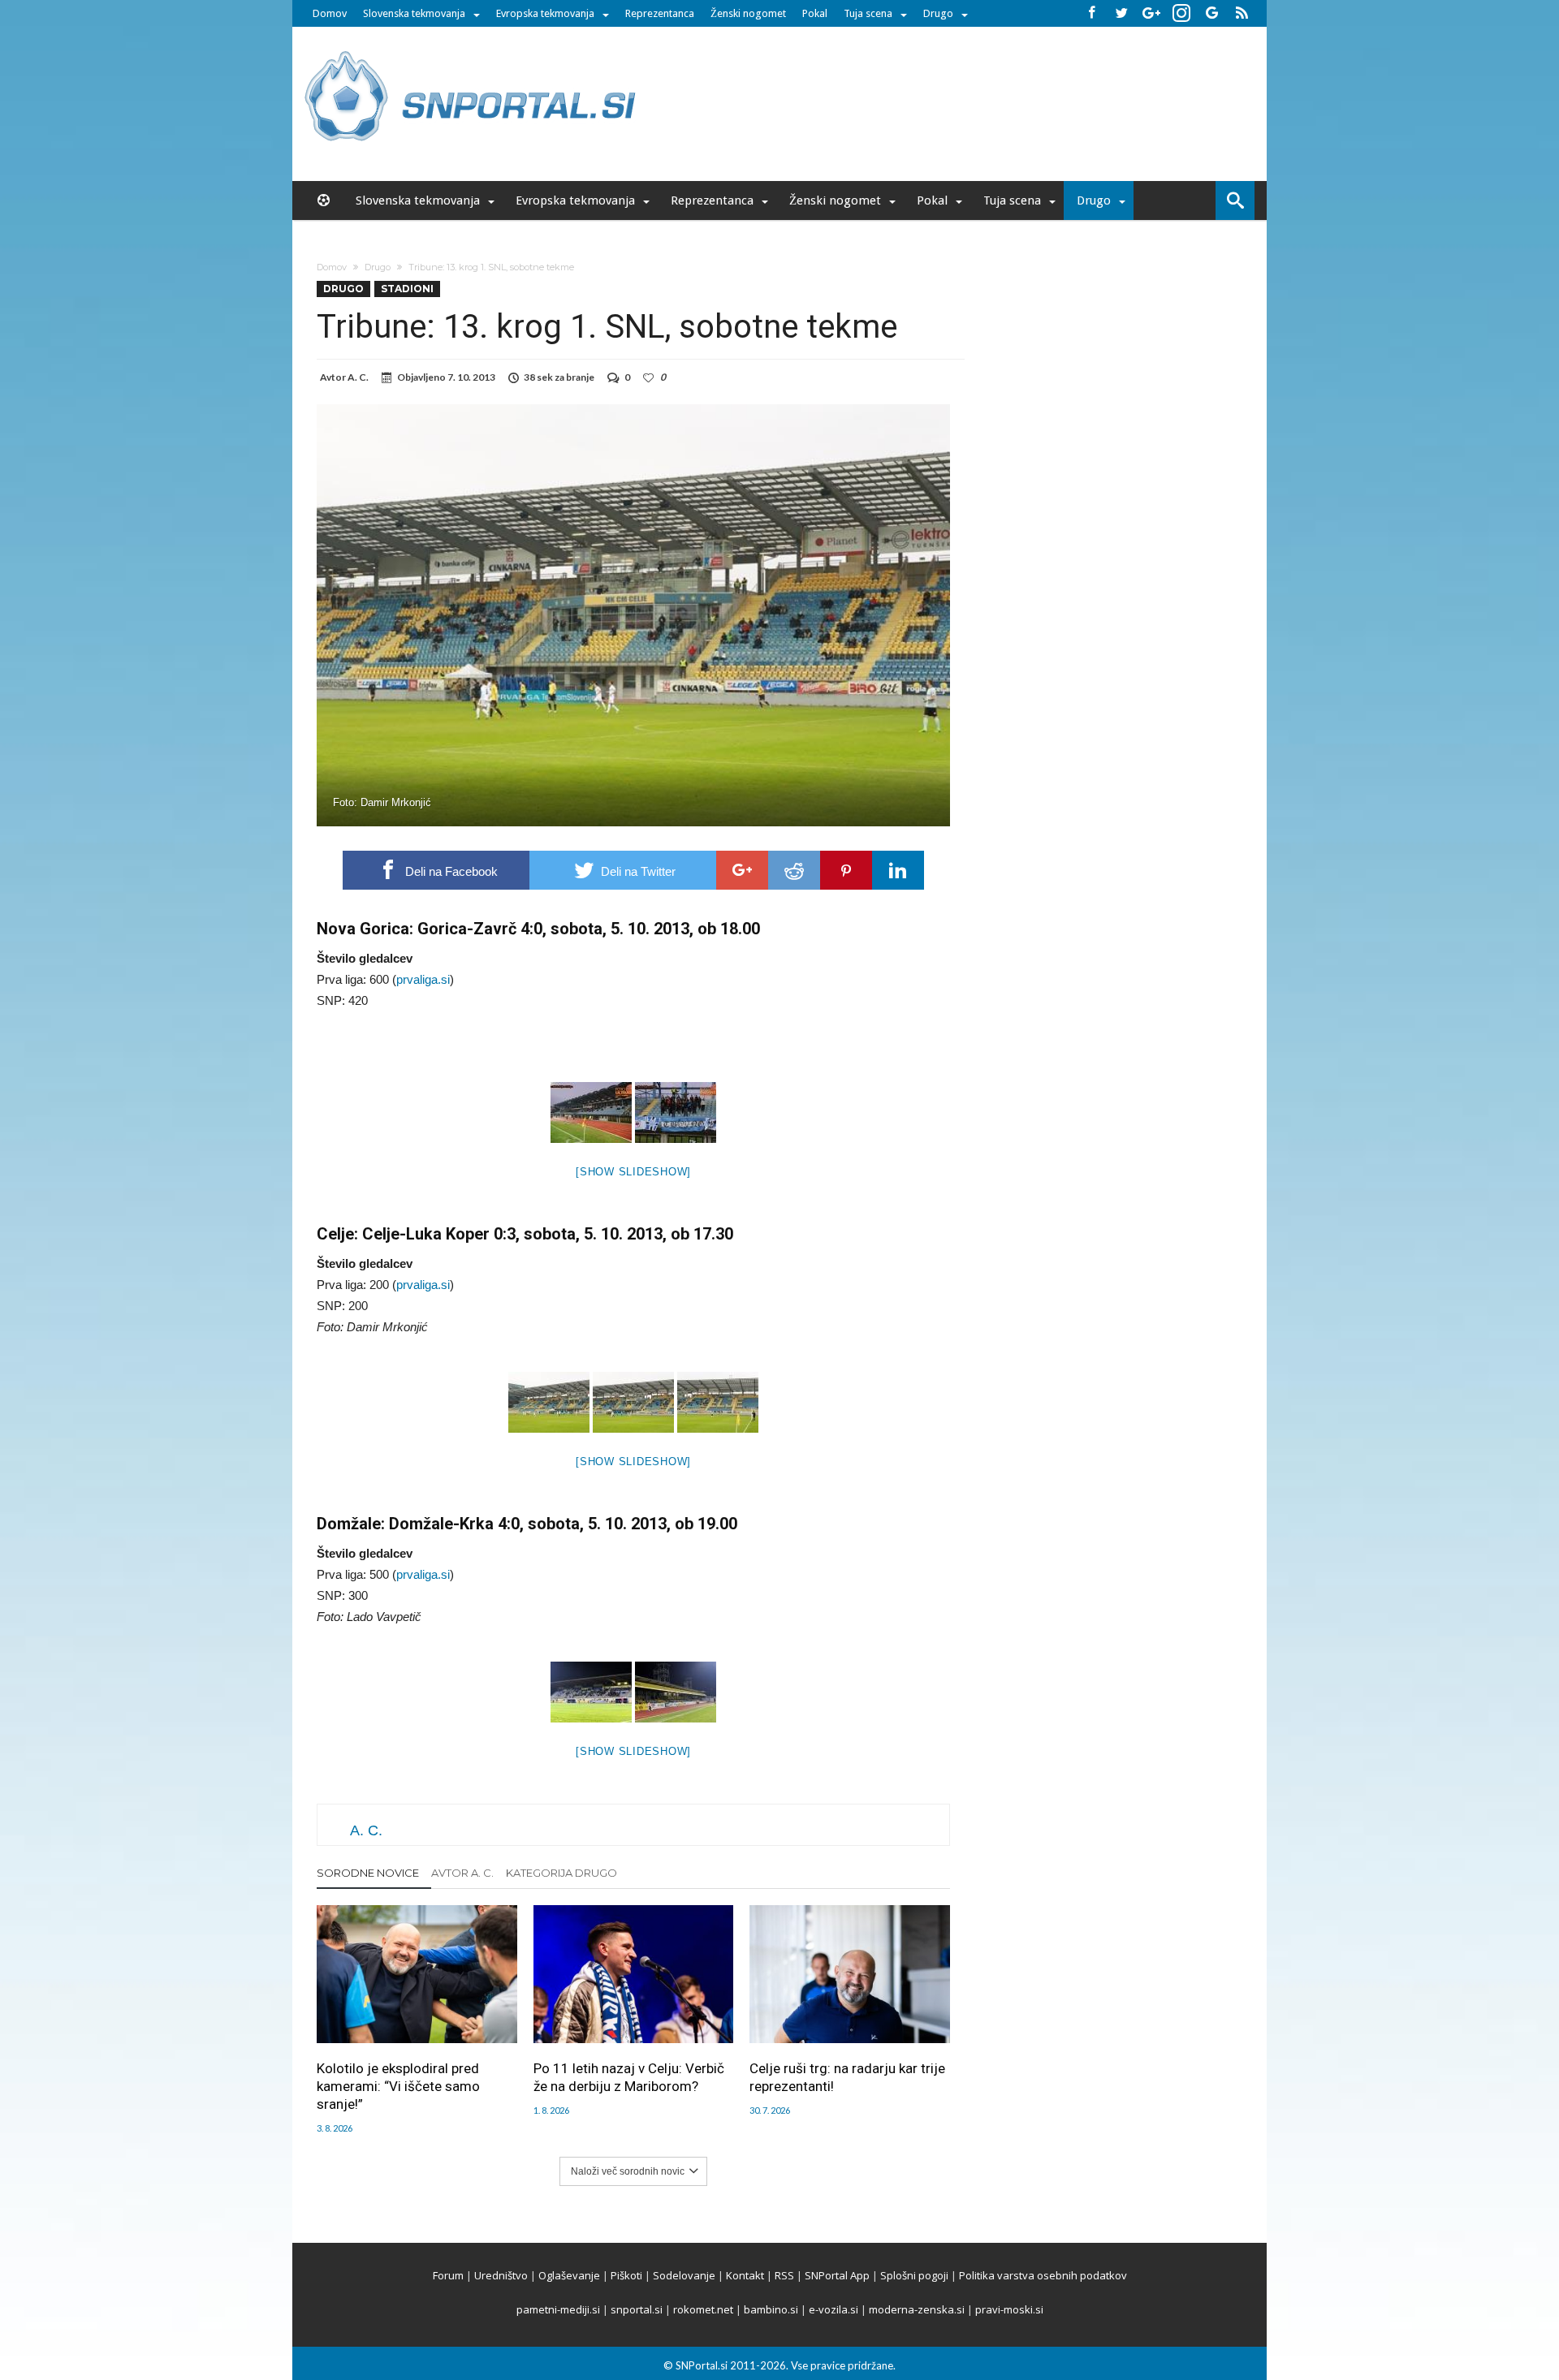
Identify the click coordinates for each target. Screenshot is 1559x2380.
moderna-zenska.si (917, 2309)
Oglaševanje (569, 2275)
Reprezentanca (660, 13)
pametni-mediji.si (558, 2309)
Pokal (815, 13)
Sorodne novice (368, 1873)
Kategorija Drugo (561, 1873)
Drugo (938, 13)
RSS (784, 2275)
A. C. (358, 377)
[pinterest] (846, 870)
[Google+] (1151, 13)
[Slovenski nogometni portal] (473, 51)
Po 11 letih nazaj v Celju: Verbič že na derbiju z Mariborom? (629, 2077)
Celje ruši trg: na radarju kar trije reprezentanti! (847, 2077)
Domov (330, 13)
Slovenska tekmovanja (414, 13)
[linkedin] (898, 870)
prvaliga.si (423, 979)
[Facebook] (1091, 13)
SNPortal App (837, 2275)
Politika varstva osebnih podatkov (1043, 2275)
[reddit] (794, 870)
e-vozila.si (833, 2309)
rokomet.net (703, 2309)
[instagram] (1181, 13)
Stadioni (407, 289)
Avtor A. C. (462, 1873)
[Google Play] (1211, 13)
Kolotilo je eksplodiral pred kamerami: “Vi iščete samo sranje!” (398, 2086)
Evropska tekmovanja (545, 13)
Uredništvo (501, 2275)
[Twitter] (1121, 13)
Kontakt (745, 2275)
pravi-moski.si (1009, 2309)
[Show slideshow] (633, 1172)
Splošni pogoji (914, 2275)
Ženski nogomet (748, 13)
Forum (448, 2275)
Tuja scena (868, 13)
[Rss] (1242, 13)
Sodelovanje (684, 2275)
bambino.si (771, 2309)
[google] (742, 870)
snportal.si (637, 2309)
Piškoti (626, 2275)
